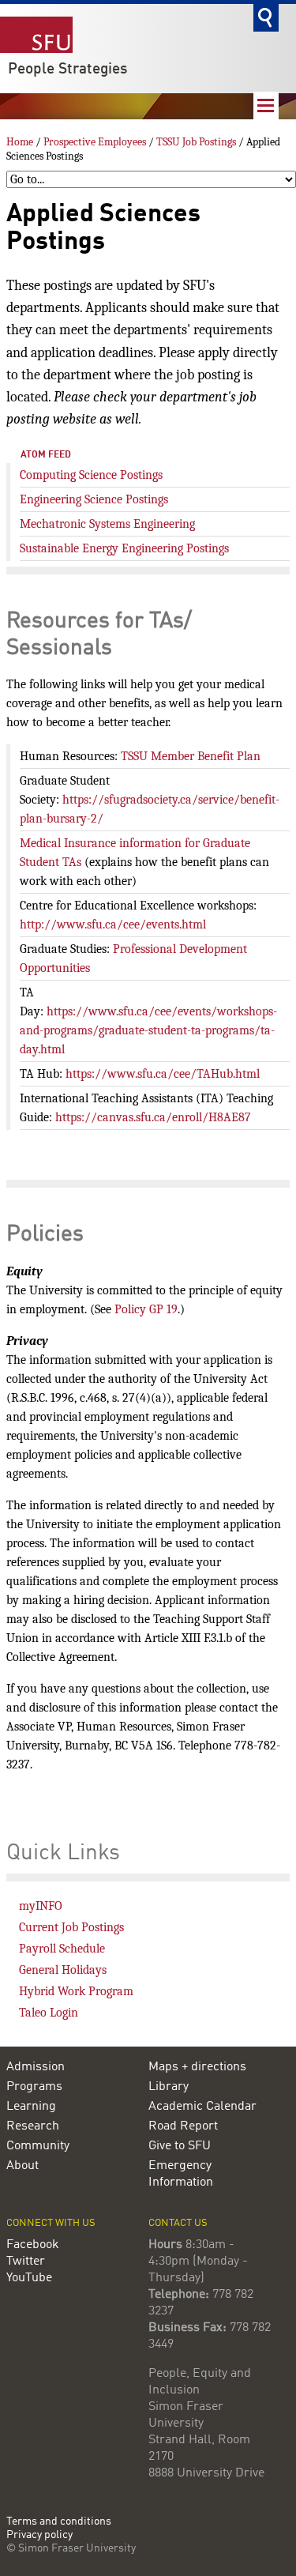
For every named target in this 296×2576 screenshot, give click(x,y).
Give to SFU (180, 2146)
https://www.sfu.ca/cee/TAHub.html (163, 1074)
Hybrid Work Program (76, 1991)
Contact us (178, 2223)
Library (169, 2087)
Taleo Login (49, 2013)
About (22, 2166)
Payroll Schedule (62, 1949)
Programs (34, 2087)
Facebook (33, 2245)
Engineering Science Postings (94, 499)
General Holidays (63, 1970)
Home (20, 142)
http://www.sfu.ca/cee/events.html (113, 925)
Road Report (183, 2126)
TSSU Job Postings (196, 142)
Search (266, 18)
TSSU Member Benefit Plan (191, 756)
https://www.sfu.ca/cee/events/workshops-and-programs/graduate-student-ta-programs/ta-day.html (148, 1030)
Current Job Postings (71, 1927)
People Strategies (67, 70)
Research (33, 2126)
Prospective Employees (95, 142)
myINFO (41, 1906)
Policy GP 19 (146, 1309)
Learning (31, 2107)
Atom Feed (46, 455)
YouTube (29, 2278)
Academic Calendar (202, 2107)
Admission (36, 2067)
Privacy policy (39, 2535)
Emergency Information (181, 2174)
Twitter (26, 2262)
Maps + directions (197, 2067)
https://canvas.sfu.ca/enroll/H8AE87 (153, 1117)
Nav (266, 105)
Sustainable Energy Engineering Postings (124, 548)
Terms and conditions (59, 2522)
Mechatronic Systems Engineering (107, 524)
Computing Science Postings (91, 475)
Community (38, 2146)
